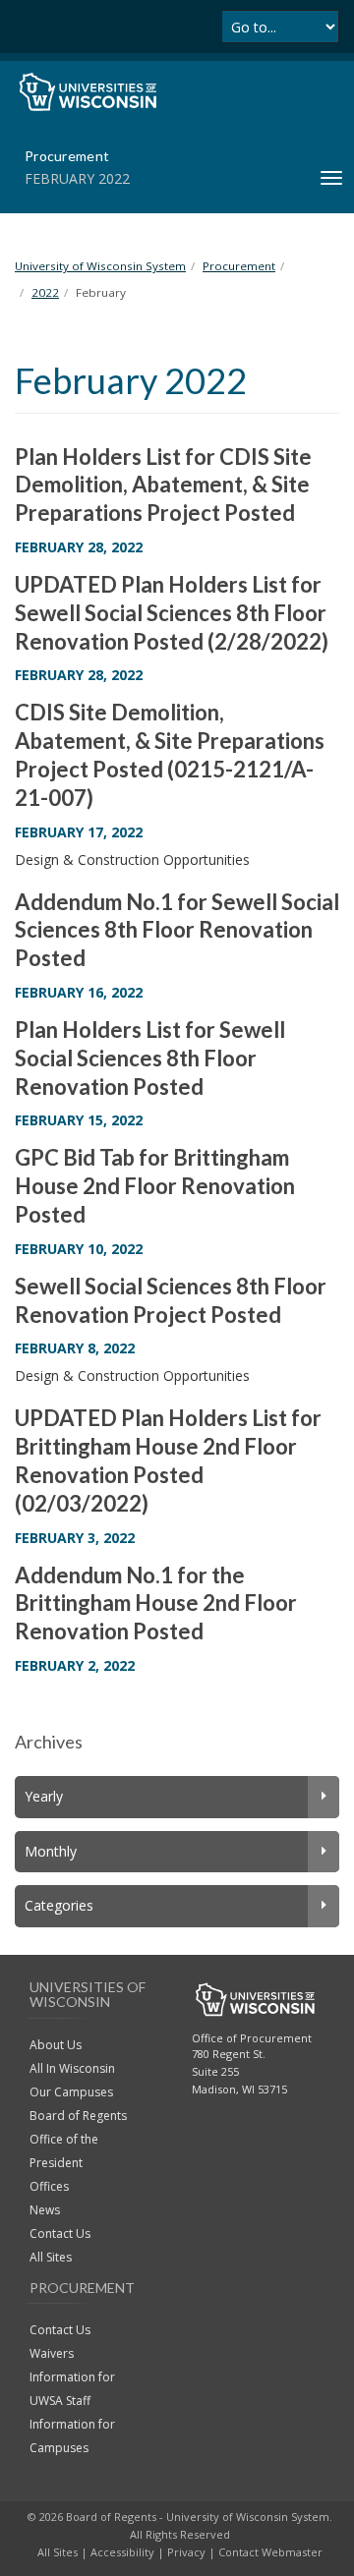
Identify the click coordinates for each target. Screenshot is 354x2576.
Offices (49, 2186)
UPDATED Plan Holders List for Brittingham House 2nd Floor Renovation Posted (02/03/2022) (168, 1460)
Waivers (52, 2353)
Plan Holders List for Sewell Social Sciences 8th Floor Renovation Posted (150, 1058)
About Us (56, 2045)
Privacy (186, 2552)
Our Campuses (71, 2092)
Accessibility (122, 2552)
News (45, 2210)
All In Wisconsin (72, 2068)
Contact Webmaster (270, 2552)
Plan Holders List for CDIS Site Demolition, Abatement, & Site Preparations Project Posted (163, 485)
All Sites (51, 2257)
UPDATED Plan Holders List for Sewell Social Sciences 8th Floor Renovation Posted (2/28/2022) (172, 613)
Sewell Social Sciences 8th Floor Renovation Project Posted (171, 1300)
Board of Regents (78, 2116)
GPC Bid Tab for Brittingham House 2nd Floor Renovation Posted (155, 1186)
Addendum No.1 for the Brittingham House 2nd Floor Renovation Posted (156, 1603)
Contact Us (60, 2233)
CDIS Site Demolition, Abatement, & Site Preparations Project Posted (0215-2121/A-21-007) (170, 754)
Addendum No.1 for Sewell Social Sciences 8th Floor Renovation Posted (177, 930)
